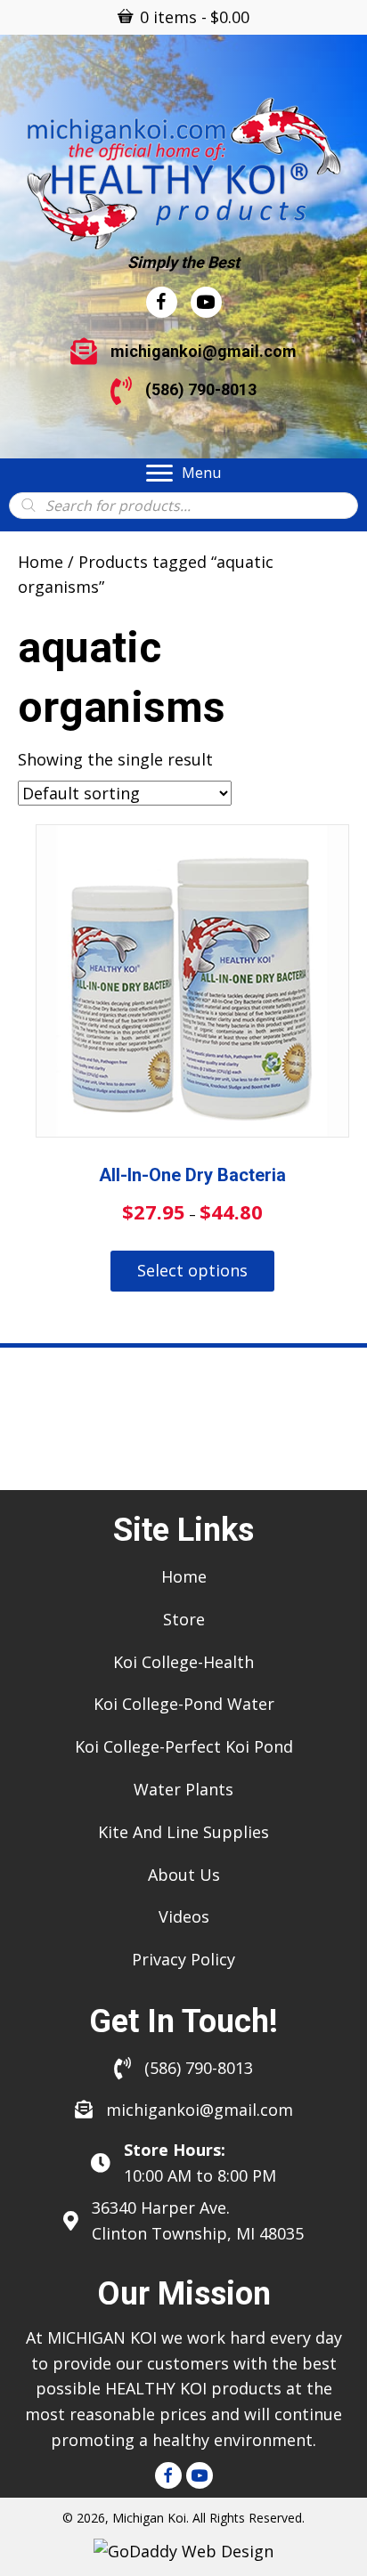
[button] (168, 2475)
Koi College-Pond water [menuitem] (184, 1704)
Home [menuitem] (184, 1576)
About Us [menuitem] (184, 1875)
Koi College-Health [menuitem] (183, 1662)
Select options (192, 1270)
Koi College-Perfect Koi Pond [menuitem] (184, 1746)
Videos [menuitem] (184, 1916)
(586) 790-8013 (201, 389)
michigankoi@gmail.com (204, 351)
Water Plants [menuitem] (183, 1789)
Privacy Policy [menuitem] (183, 1959)
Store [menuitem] (184, 1619)
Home (41, 562)
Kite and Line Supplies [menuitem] (183, 1832)
